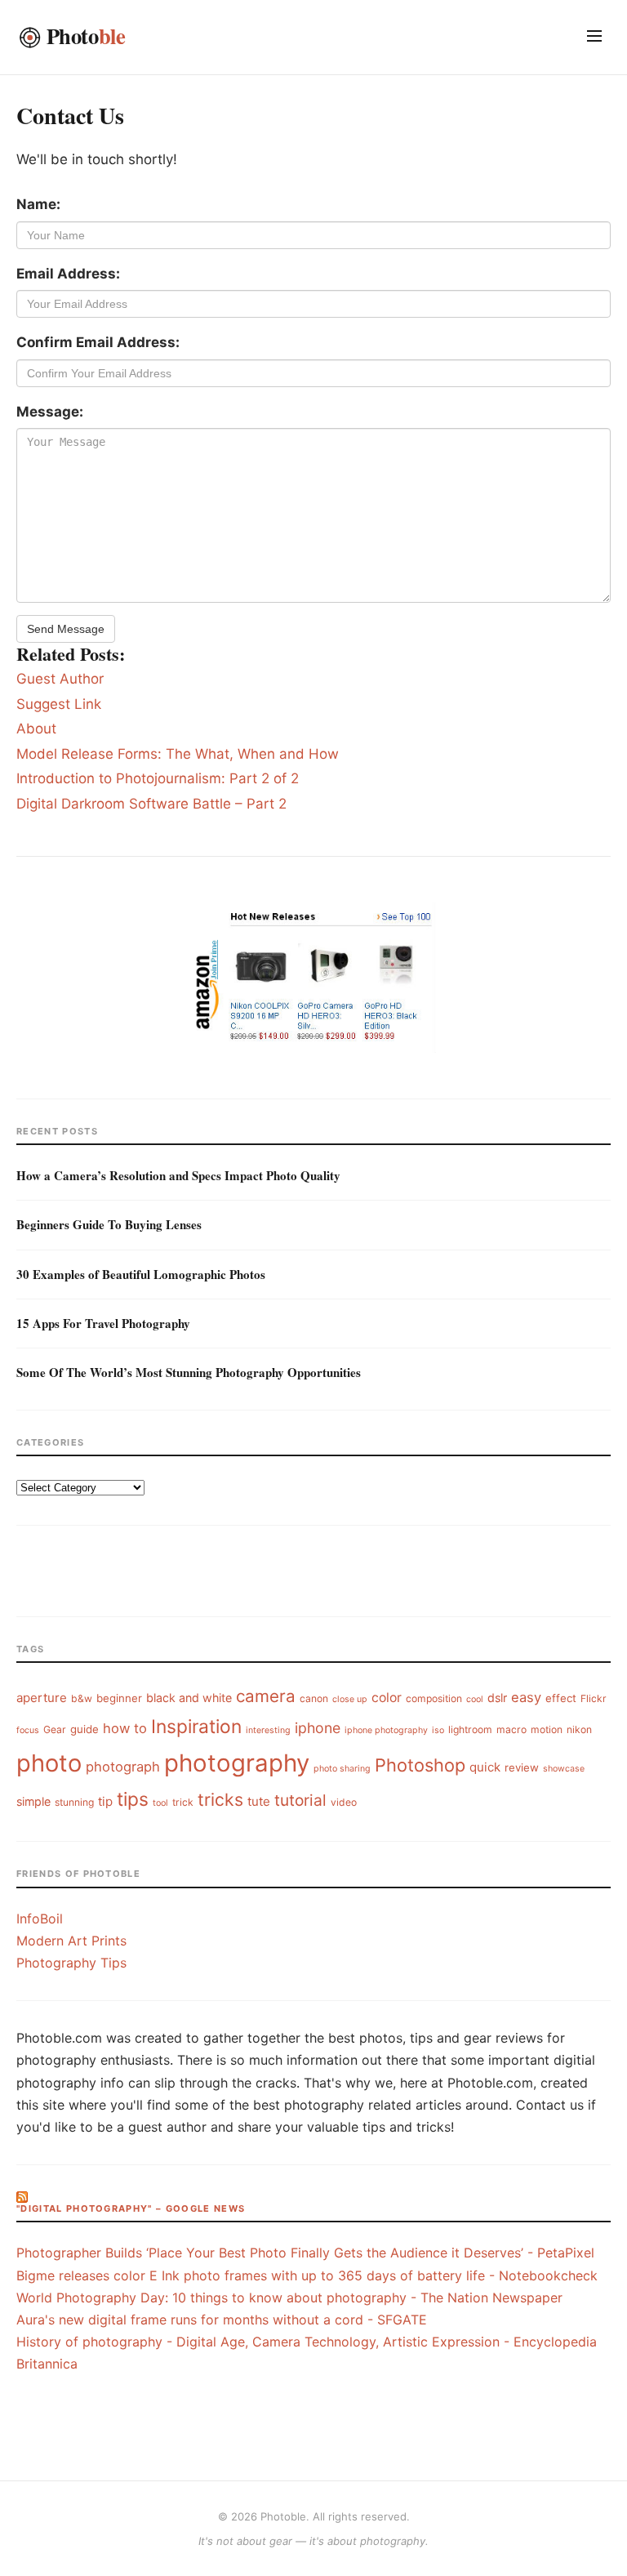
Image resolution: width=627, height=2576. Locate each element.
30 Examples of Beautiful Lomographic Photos (141, 1274)
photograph (123, 1767)
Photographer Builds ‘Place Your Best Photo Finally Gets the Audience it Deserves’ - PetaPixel (305, 2253)
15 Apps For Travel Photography (103, 1323)
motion (547, 1729)
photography (237, 1763)
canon (314, 1698)
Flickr (594, 1698)
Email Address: (68, 274)
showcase (564, 1769)
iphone (318, 1728)
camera (266, 1696)
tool (160, 1803)
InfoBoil (40, 1919)
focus (28, 1730)
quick (485, 1767)
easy (526, 1697)
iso (438, 1730)
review (522, 1767)
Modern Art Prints (71, 1941)
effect (561, 1698)
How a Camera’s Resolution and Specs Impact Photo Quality (178, 1175)
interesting (268, 1730)
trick (183, 1802)
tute (259, 1801)
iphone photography (386, 1730)
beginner (119, 1698)
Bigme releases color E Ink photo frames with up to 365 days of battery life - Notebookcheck (307, 2275)
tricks (220, 1800)
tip (105, 1801)
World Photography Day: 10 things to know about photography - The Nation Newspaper (289, 2297)
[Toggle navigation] (594, 37)
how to (125, 1728)
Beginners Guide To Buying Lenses (109, 1224)
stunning (74, 1802)
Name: (38, 204)
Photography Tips (71, 1963)
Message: (50, 412)
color (387, 1698)
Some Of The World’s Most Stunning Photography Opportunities (189, 1372)
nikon (579, 1729)
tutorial (300, 1800)
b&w (82, 1698)
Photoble (283, 2516)
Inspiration (196, 1726)
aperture (42, 1698)
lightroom (470, 1729)
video (344, 1802)
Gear (55, 1729)
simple (33, 1801)
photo (49, 1763)
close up (350, 1699)
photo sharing (342, 1769)
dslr (497, 1698)
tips (133, 1799)
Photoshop (420, 1765)
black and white (189, 1698)
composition (434, 1698)
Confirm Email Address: (98, 342)
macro (511, 1729)
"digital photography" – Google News (131, 2208)
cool (475, 1699)
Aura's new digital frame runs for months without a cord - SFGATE (222, 2320)
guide (84, 1729)
